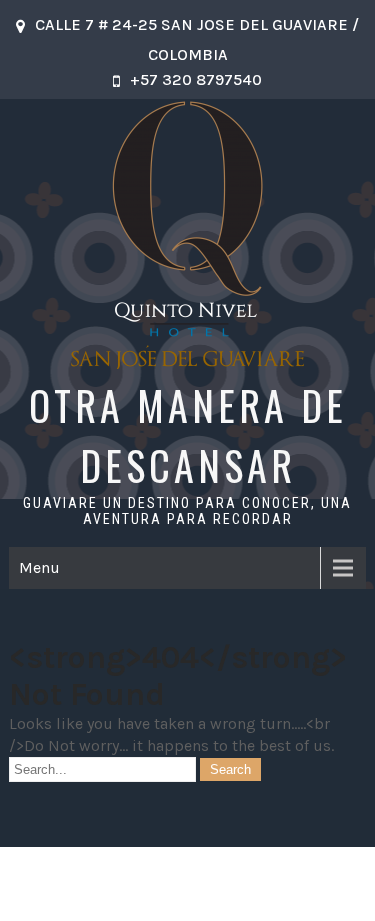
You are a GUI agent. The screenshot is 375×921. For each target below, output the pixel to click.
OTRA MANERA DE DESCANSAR (188, 435)
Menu (39, 567)
